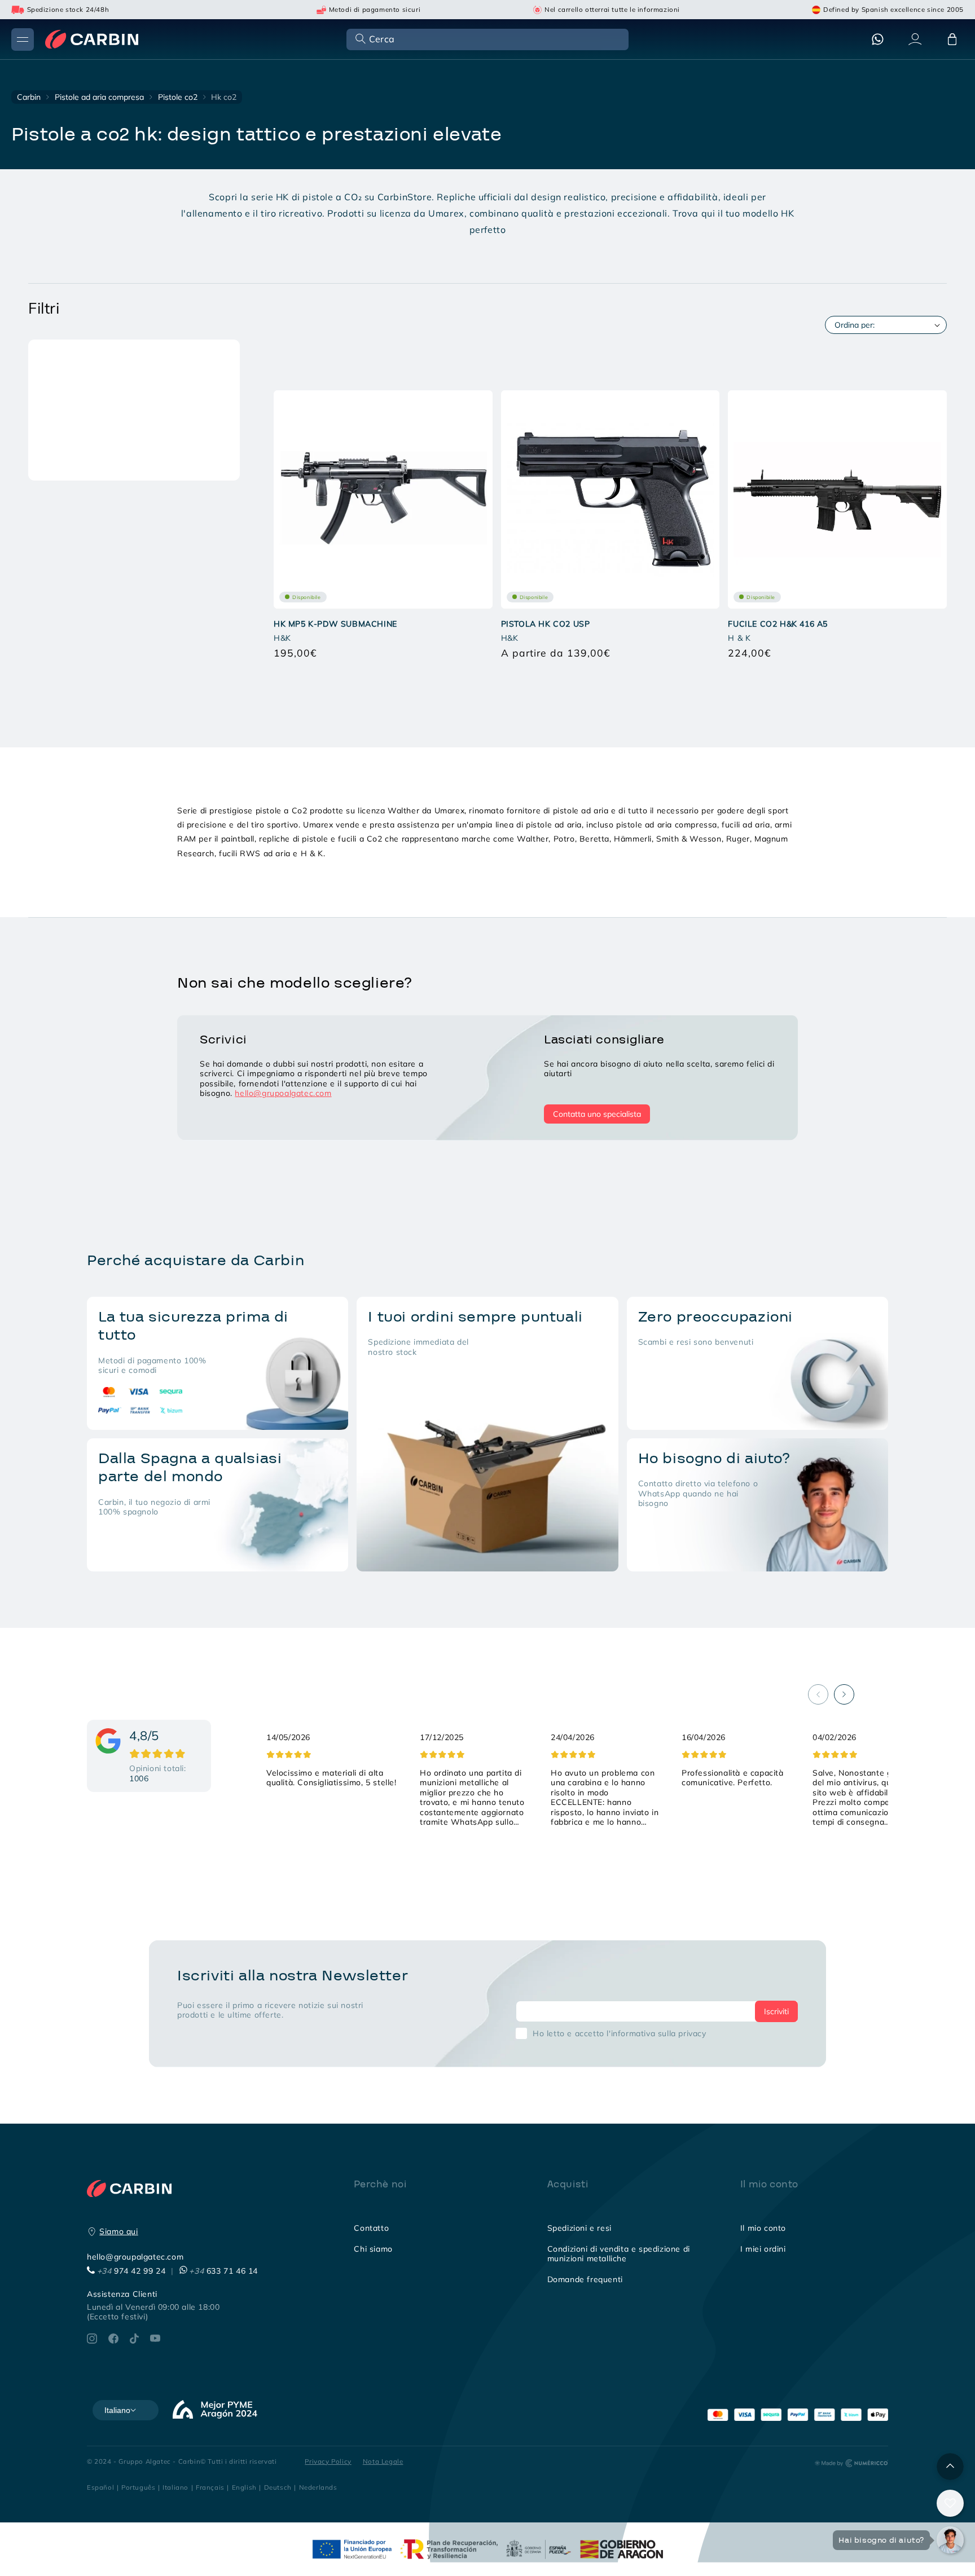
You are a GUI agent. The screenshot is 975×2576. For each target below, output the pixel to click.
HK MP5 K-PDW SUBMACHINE (335, 623)
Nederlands (318, 2487)
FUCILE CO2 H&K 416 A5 (778, 623)
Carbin (29, 97)
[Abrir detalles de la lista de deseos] (950, 2503)
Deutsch (278, 2487)
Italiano (175, 2487)
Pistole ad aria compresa (99, 97)
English (244, 2487)
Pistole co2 (178, 97)
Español (100, 2487)
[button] (486, 39)
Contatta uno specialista (597, 1114)
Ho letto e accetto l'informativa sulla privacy (620, 2033)
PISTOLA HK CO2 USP (546, 623)
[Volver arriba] (950, 2467)
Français (210, 2487)
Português (138, 2487)
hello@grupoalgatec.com (283, 1093)
